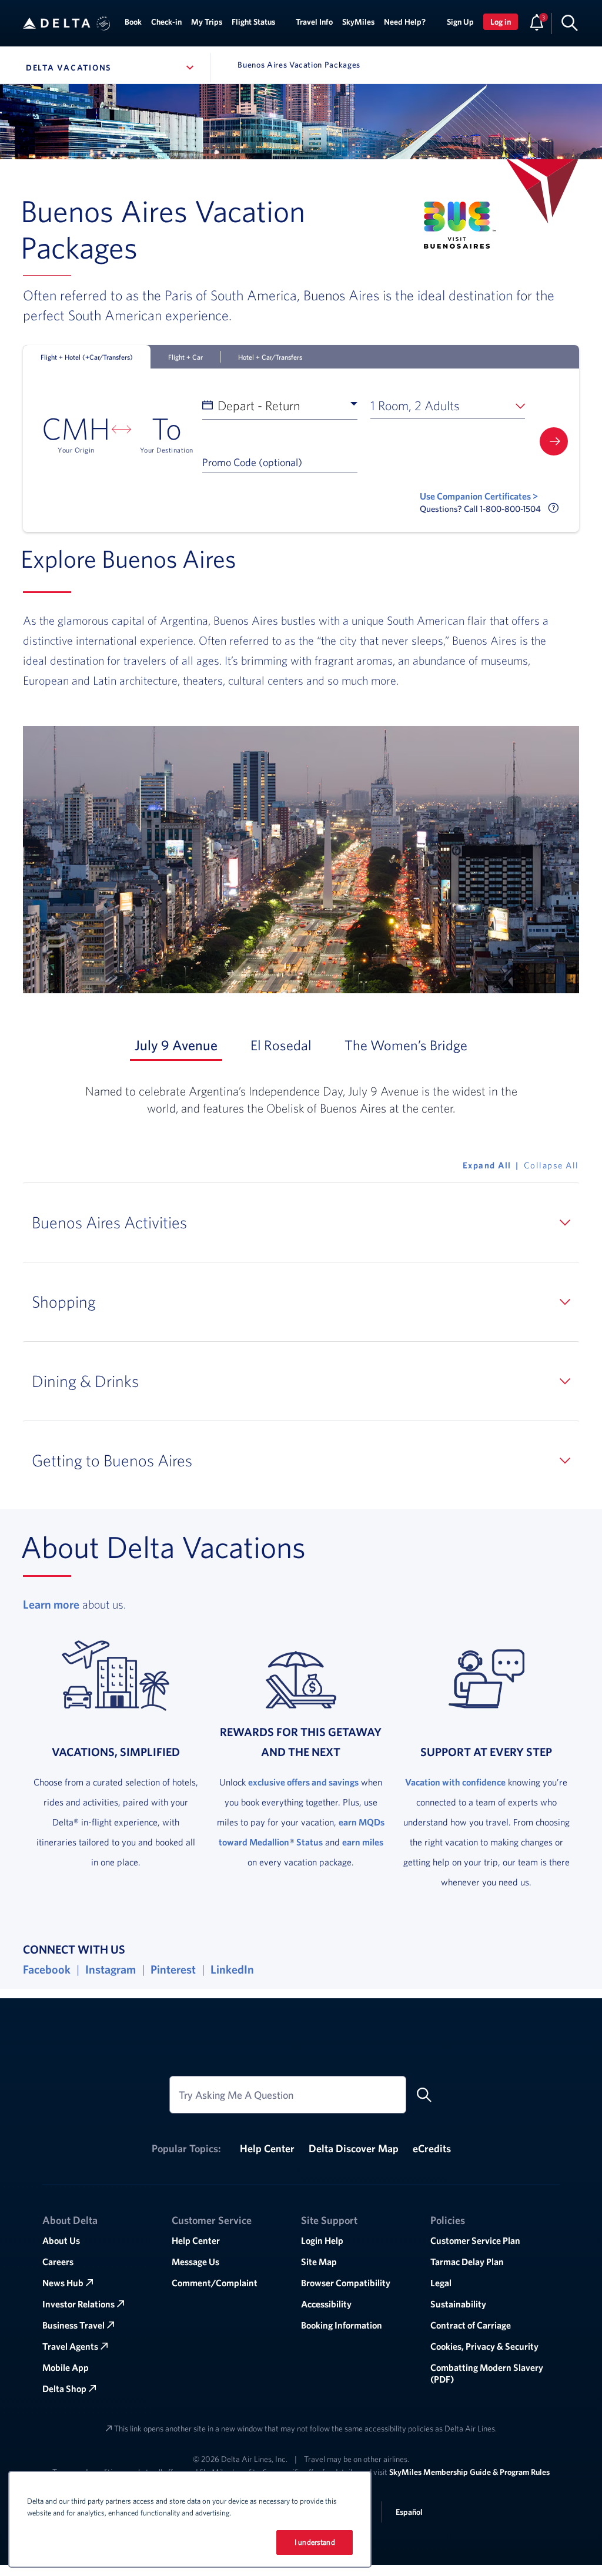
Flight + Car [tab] (185, 357)
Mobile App (66, 2367)
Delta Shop (64, 2389)
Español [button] (409, 2512)
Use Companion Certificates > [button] (479, 496)
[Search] (570, 22)
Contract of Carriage (471, 2325)
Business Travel (73, 2325)
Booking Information (342, 2325)
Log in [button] (501, 22)
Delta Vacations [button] (112, 68)
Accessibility (326, 2304)
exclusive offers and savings (303, 1782)
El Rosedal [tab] (283, 1045)
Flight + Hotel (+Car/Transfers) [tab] (87, 357)
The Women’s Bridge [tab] (408, 1045)
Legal (441, 2283)
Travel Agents (70, 2346)
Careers (58, 2262)
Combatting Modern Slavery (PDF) (487, 2373)
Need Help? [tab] (405, 22)
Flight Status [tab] (253, 22)
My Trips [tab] (207, 22)
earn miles (363, 1842)
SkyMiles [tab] (358, 22)
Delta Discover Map (354, 2148)
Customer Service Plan (475, 2240)
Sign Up (460, 22)
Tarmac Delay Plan (467, 2262)
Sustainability (458, 2304)
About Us (61, 2240)
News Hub (63, 2283)
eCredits (432, 2148)
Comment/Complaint (215, 2283)
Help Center (267, 2148)
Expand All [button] (487, 1165)
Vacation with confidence (455, 1782)
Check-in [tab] (166, 22)
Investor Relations (78, 2304)
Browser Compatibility (346, 2283)
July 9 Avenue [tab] (178, 1045)
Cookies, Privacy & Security (484, 2346)
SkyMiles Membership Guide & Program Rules (469, 2472)
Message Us (195, 2262)
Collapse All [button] (551, 1165)
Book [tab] (133, 22)
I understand (315, 2542)
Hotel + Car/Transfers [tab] (270, 357)
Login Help (322, 2240)
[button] (103, 24)
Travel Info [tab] (314, 22)
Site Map (319, 2262)
